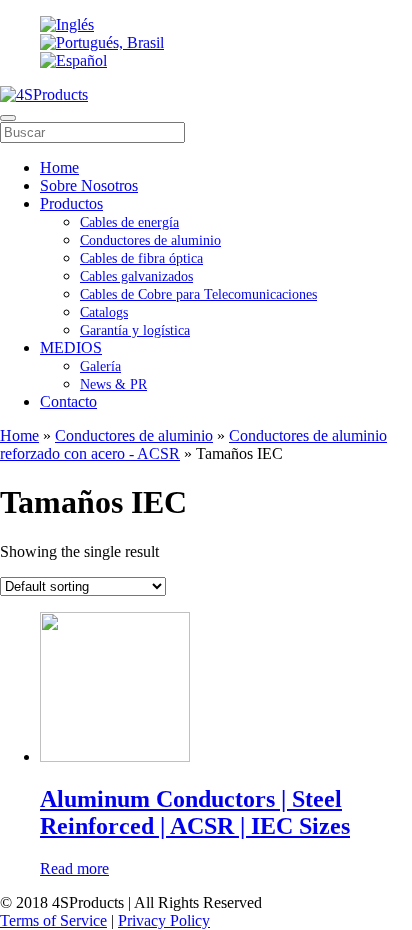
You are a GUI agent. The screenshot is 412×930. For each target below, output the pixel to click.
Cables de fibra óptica (141, 258)
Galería (100, 366)
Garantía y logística (135, 330)
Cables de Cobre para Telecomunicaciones (198, 294)
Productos (71, 203)
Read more (74, 868)
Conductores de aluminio (150, 240)
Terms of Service (53, 920)
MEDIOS (71, 347)
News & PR (113, 384)
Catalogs (104, 312)
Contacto (68, 401)
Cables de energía (129, 222)
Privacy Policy (164, 920)
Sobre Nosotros (89, 185)
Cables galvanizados (136, 276)
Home (59, 167)
